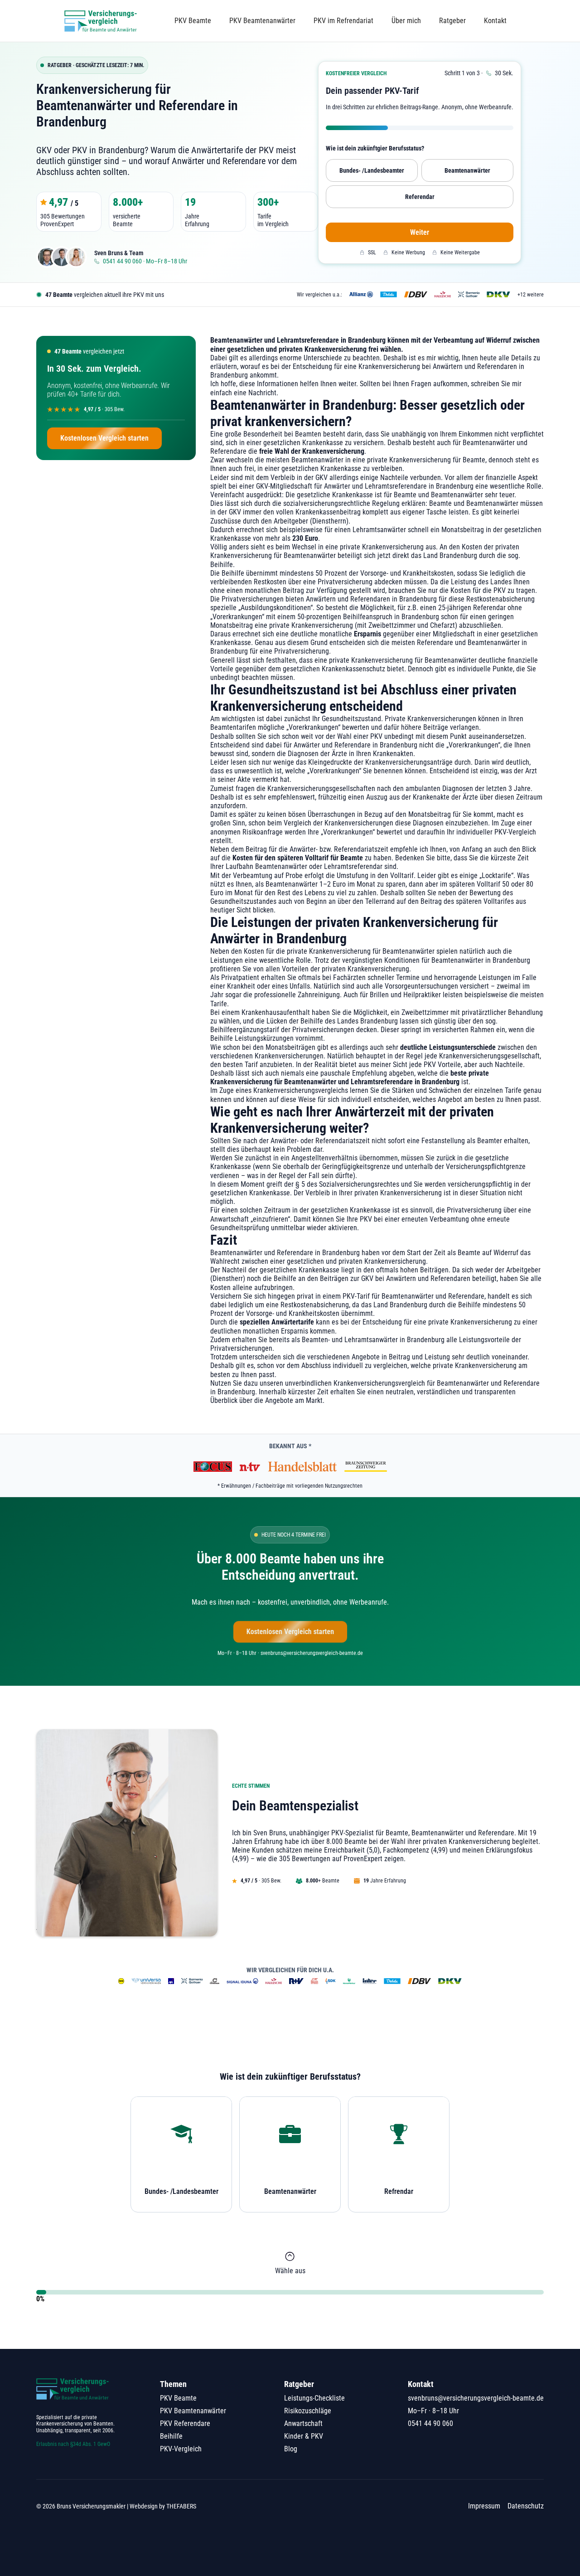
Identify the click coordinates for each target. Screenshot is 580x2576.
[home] (101, 21)
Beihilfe (171, 2436)
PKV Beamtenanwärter (262, 21)
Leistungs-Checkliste (314, 2398)
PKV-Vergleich (181, 2449)
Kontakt (495, 21)
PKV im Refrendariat (343, 21)
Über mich (406, 21)
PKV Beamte (193, 21)
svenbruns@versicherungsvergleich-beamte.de (476, 2398)
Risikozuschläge (308, 2411)
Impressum (484, 2506)
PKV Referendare (185, 2423)
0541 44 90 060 (430, 2423)
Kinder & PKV (304, 2436)
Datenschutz (526, 2506)
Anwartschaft (303, 2423)
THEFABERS (181, 2506)
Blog (291, 2449)
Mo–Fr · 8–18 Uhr (433, 2411)
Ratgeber (452, 21)
